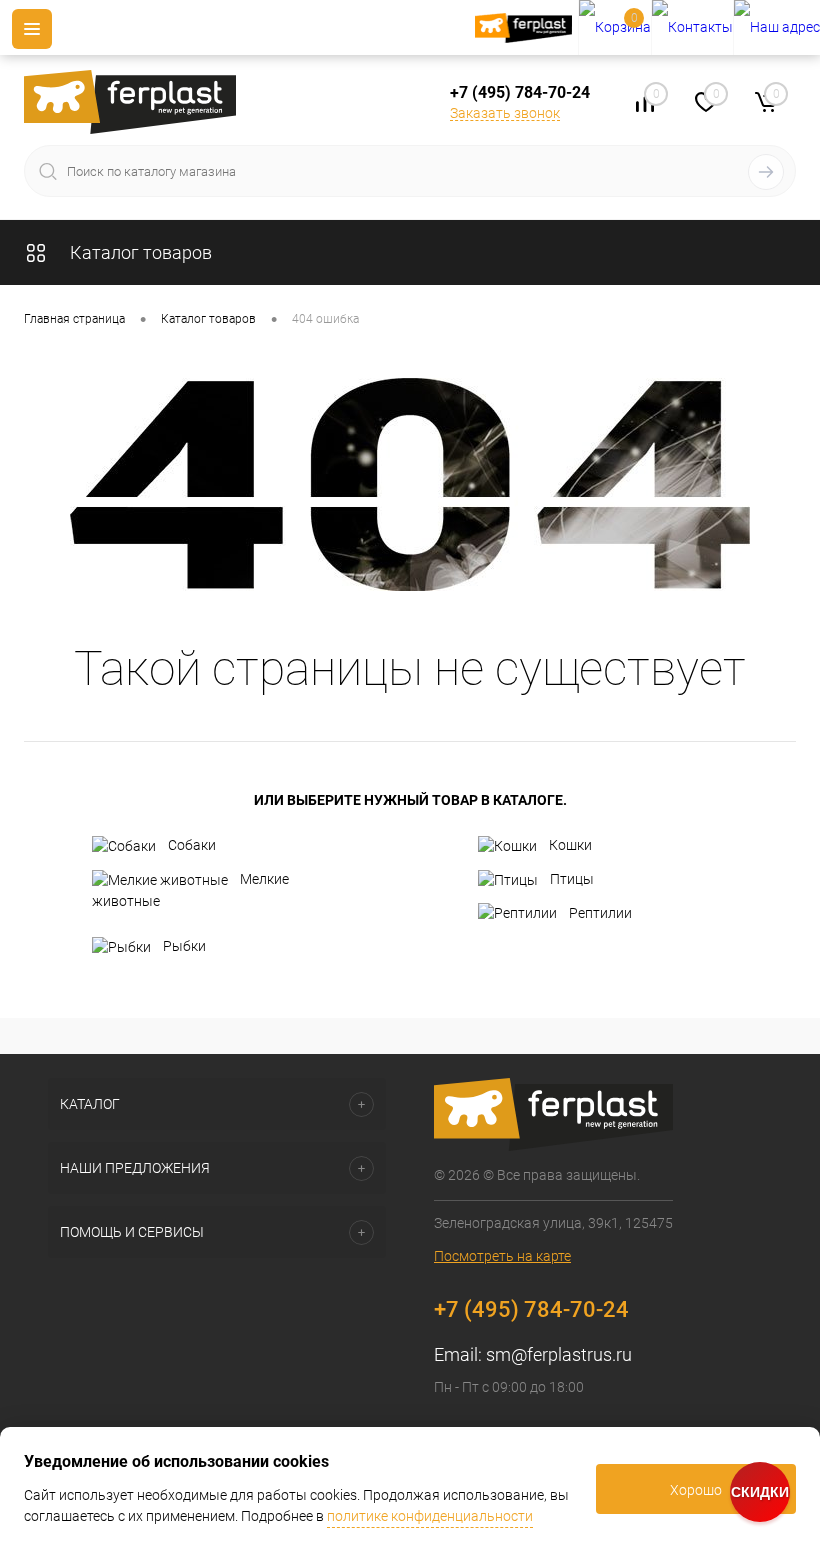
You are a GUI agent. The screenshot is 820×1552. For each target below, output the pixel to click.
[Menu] (32, 29)
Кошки (570, 845)
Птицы (572, 879)
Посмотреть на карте (502, 1256)
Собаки (192, 845)
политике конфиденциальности (430, 1516)
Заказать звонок (505, 113)
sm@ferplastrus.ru (559, 1354)
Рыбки (184, 946)
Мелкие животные (190, 890)
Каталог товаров (139, 252)
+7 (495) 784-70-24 (520, 92)
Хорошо (696, 1490)
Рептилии (600, 913)
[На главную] (527, 28)
